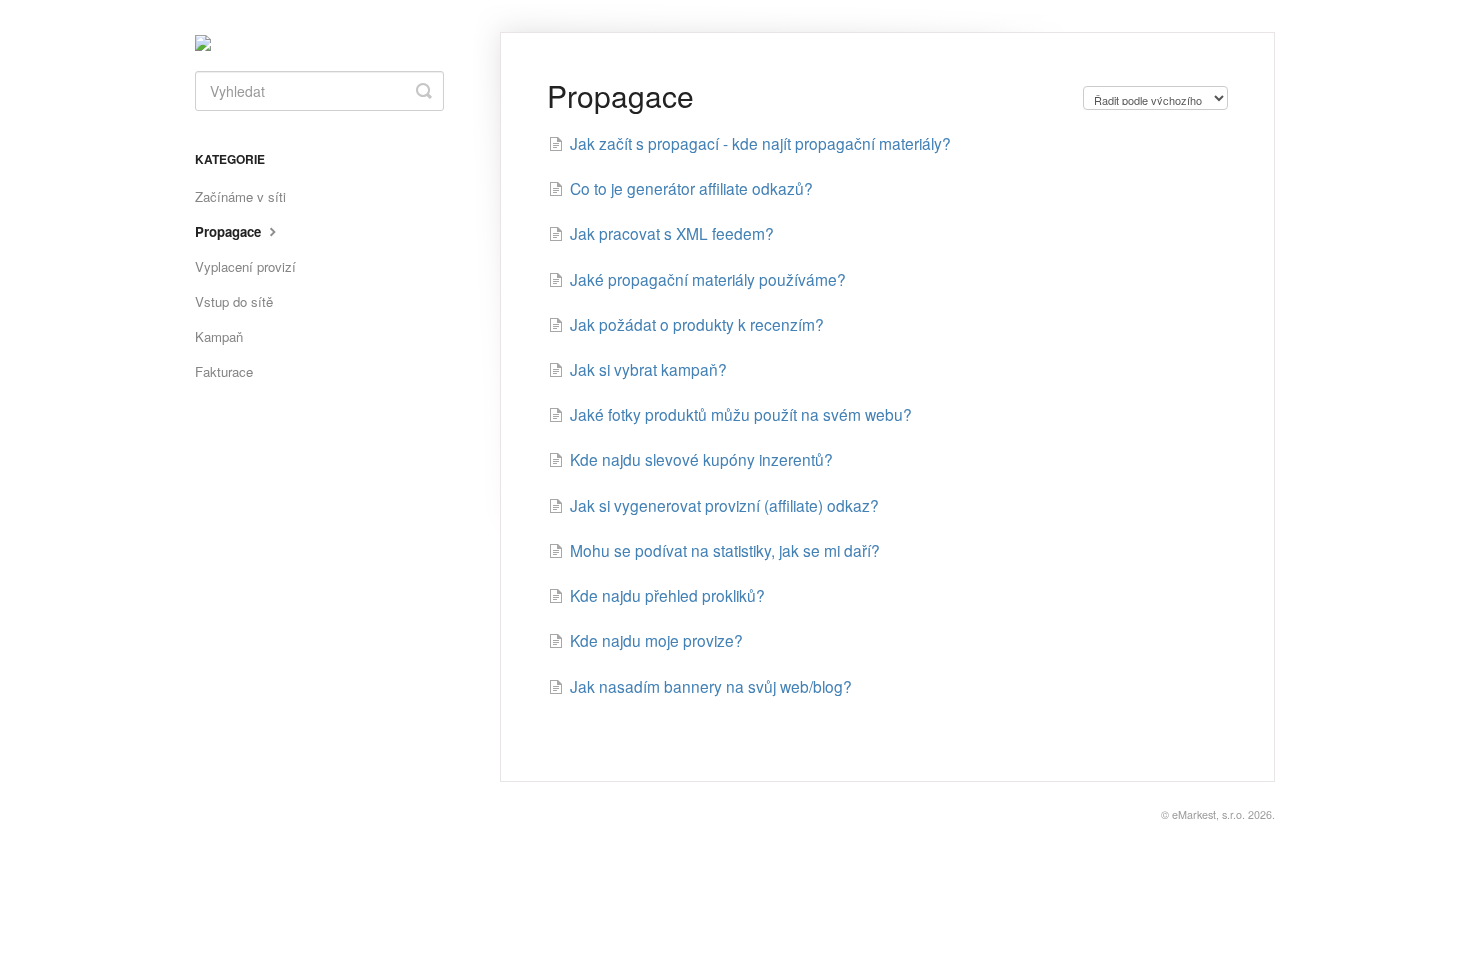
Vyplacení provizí (245, 266)
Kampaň (219, 336)
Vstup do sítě (234, 301)
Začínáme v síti (240, 196)
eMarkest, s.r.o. (1208, 814)
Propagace (230, 231)
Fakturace (224, 371)
